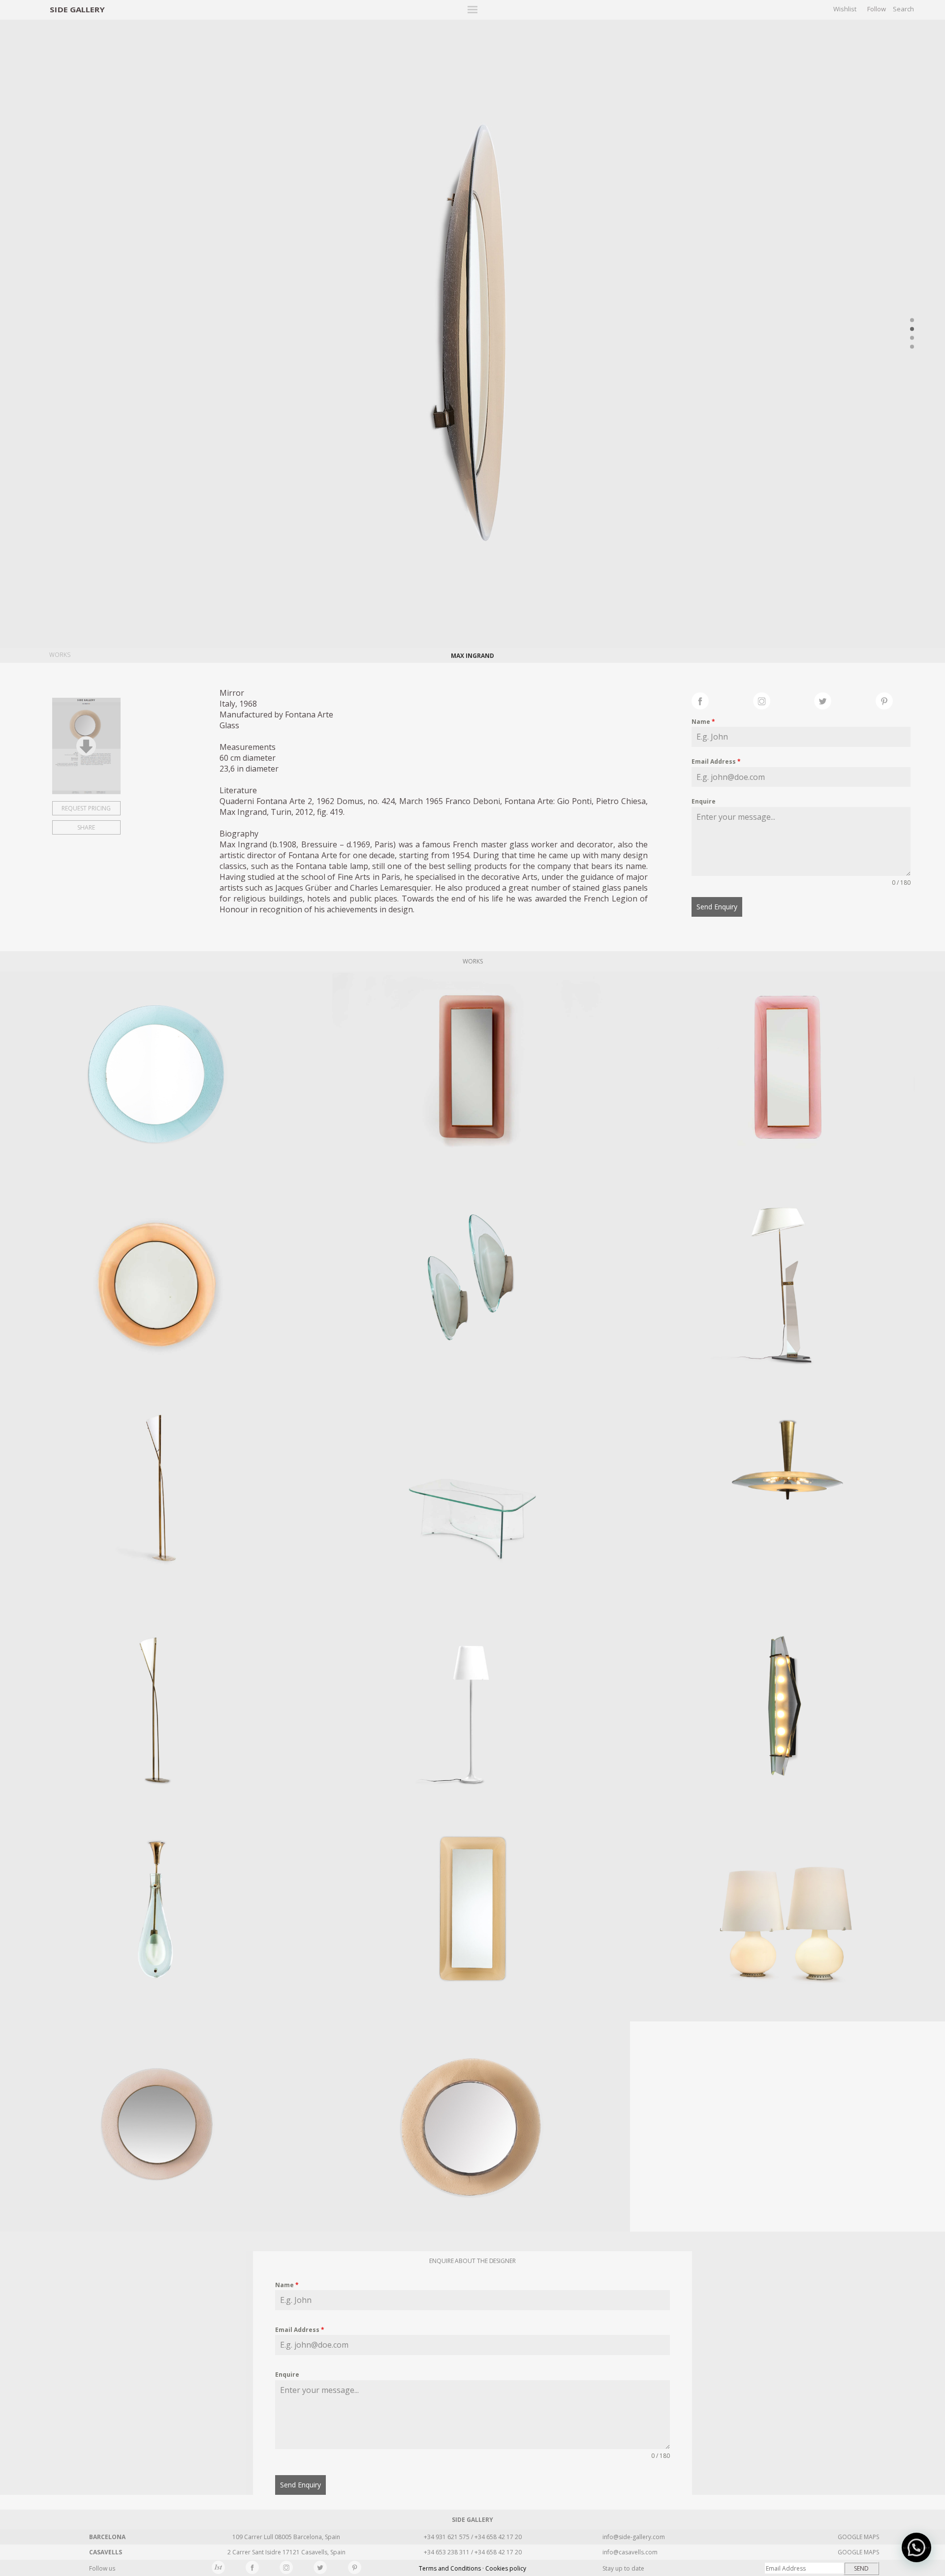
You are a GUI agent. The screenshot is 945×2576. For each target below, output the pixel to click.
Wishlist (845, 9)
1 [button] (912, 320)
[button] (916, 2547)
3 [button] (912, 338)
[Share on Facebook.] (722, 700)
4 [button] (912, 347)
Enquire (704, 801)
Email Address (716, 761)
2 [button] (912, 329)
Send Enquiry (717, 907)
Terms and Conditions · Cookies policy (472, 2568)
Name (703, 722)
